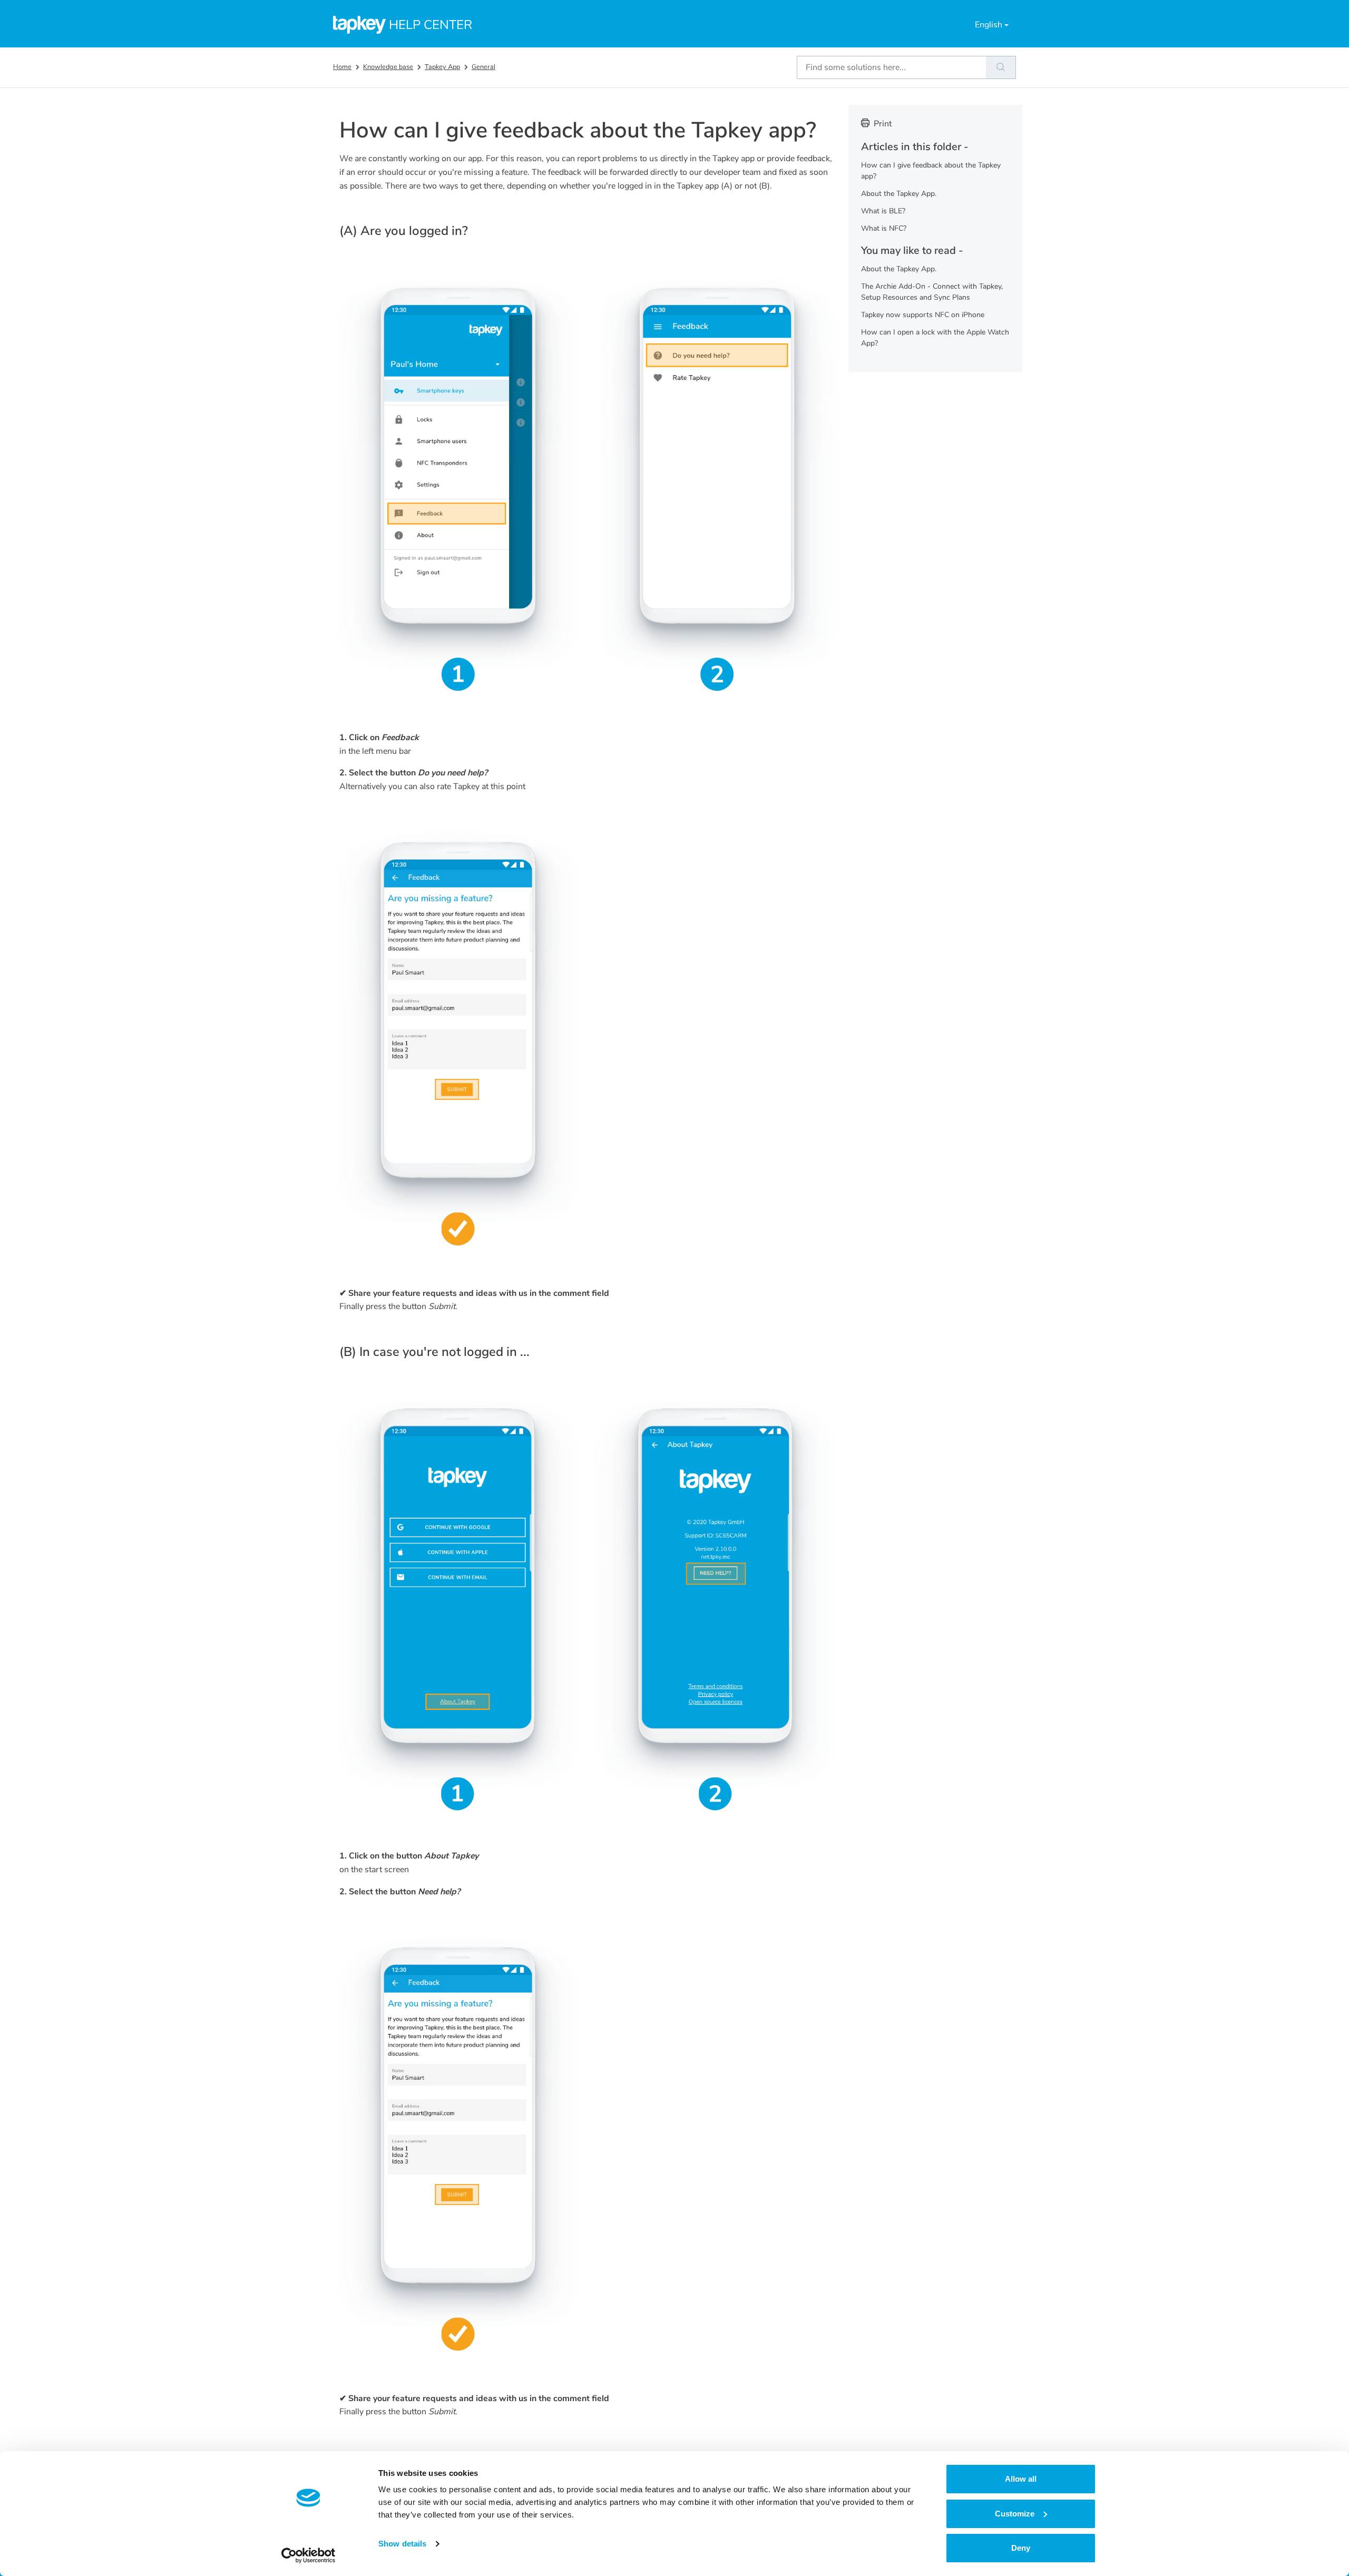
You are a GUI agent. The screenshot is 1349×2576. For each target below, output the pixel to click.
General (483, 67)
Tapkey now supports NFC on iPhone (923, 315)
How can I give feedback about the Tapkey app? (931, 171)
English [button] (989, 25)
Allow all (1021, 2479)
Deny (1021, 2548)
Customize (1015, 2514)
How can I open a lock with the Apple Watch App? (935, 338)
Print (883, 124)
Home (342, 67)
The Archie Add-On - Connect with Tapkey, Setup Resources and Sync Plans (932, 292)
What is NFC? (884, 228)
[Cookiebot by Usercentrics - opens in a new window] (309, 2555)
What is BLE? (883, 211)
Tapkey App (442, 67)
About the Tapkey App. (899, 194)
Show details (402, 2544)
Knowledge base (388, 67)
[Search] (1001, 67)
